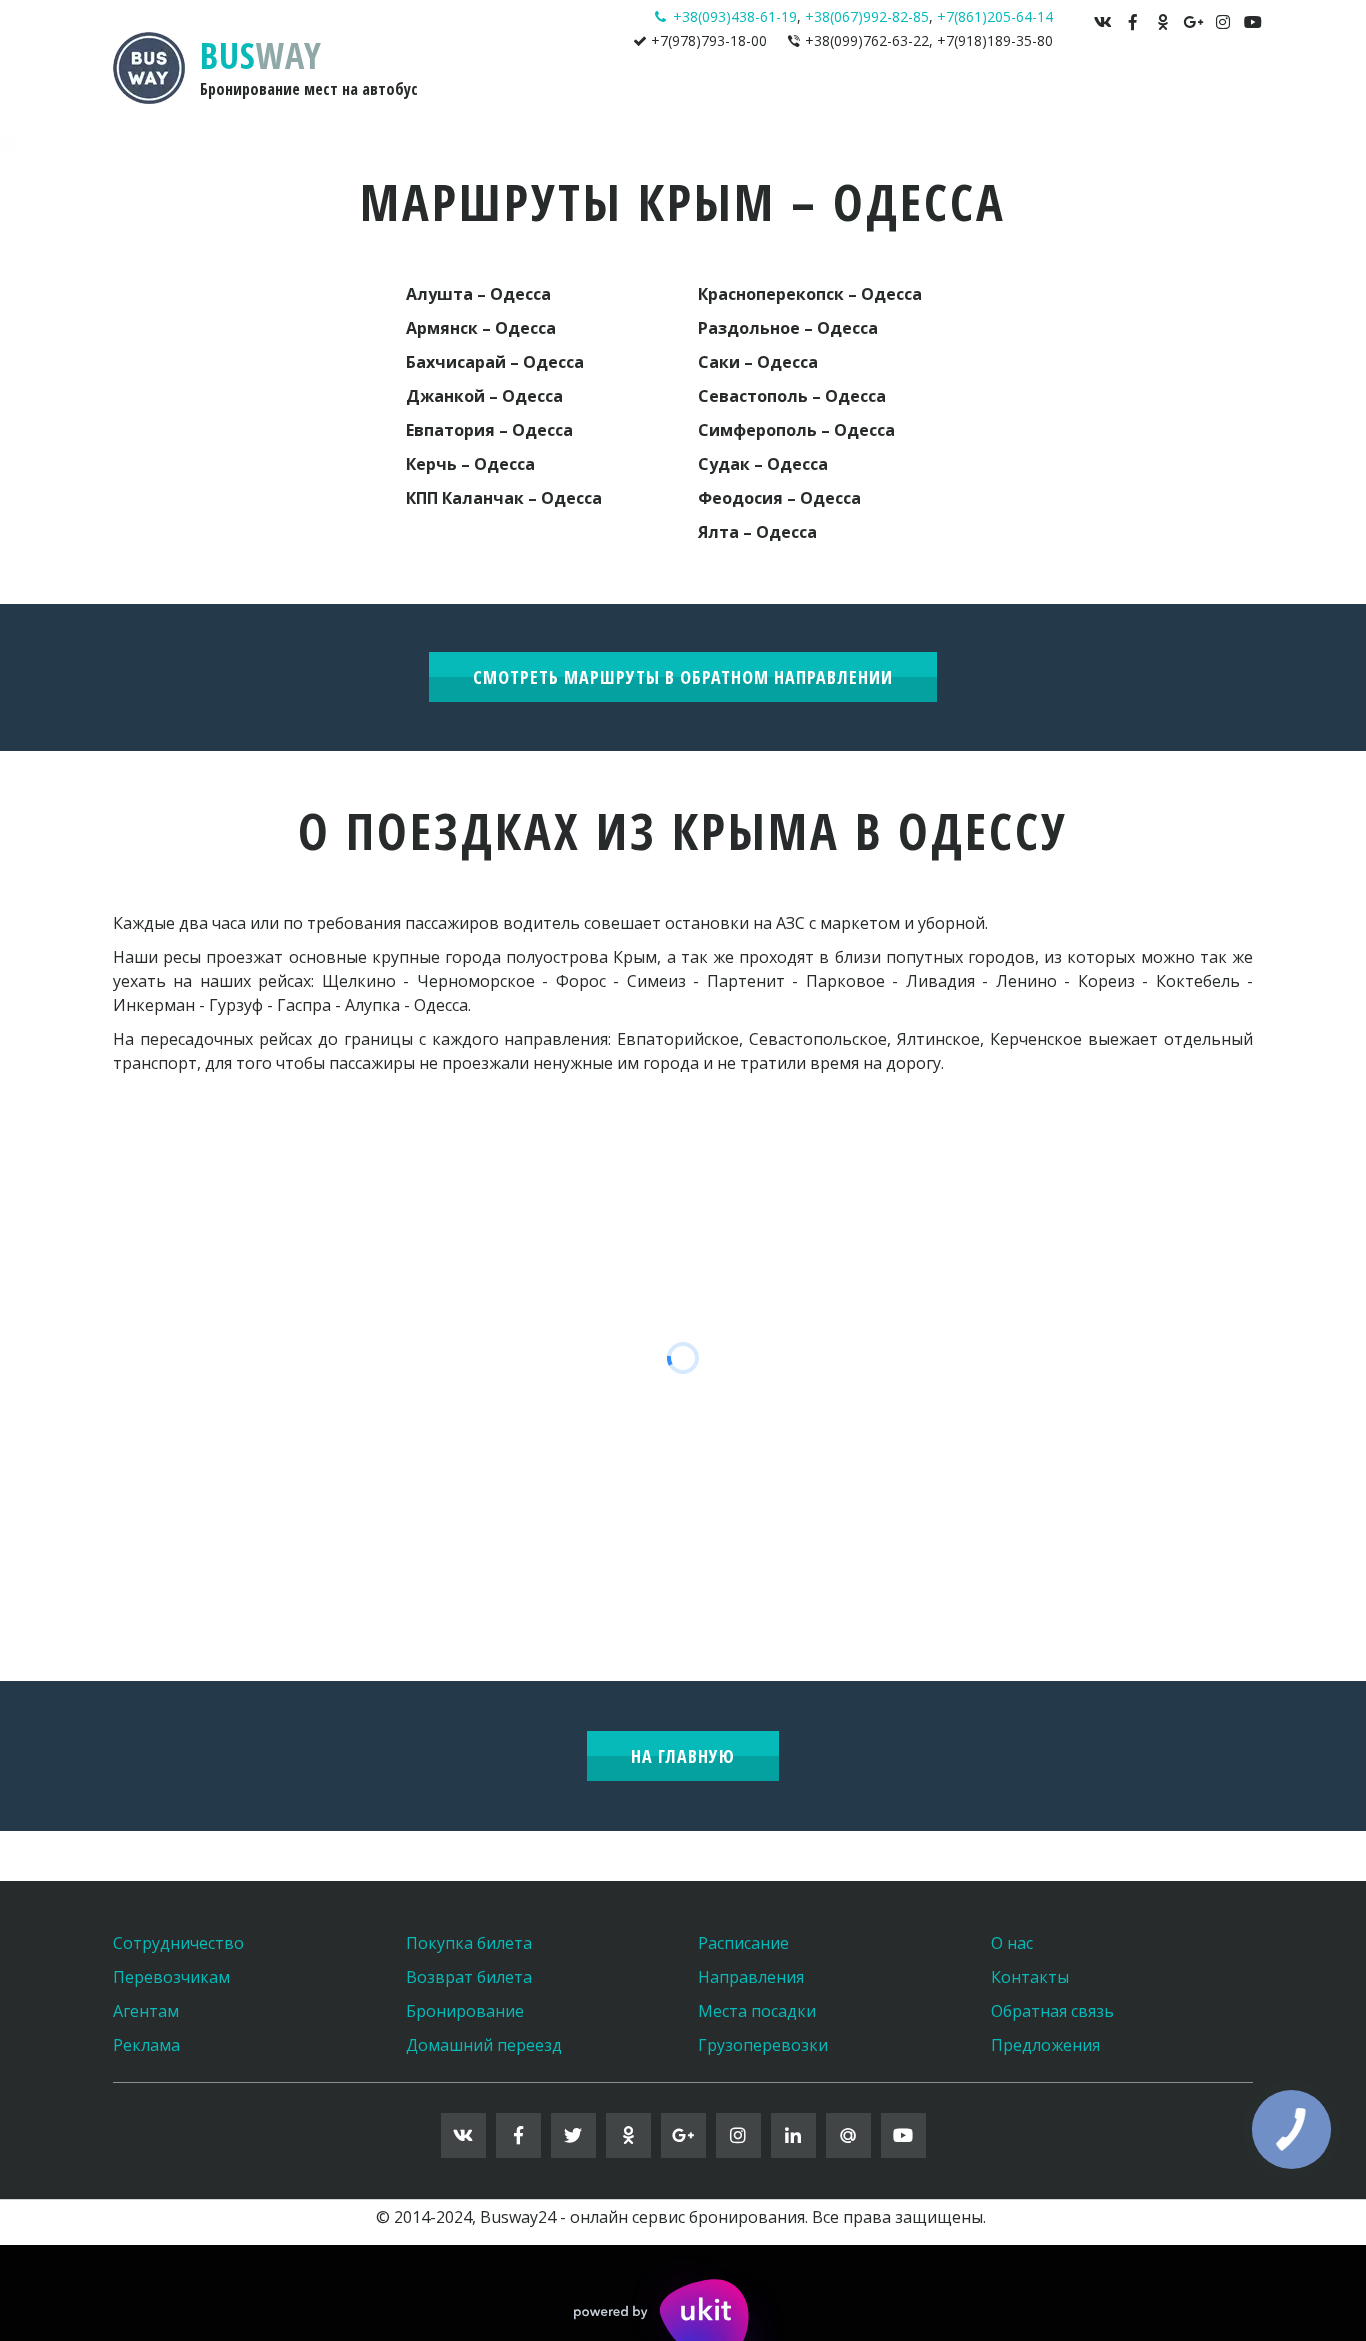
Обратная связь (1052, 2011)
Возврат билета (469, 1977)
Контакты (1145, 98)
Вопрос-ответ (1022, 98)
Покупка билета (469, 1943)
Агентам (146, 2011)
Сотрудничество (178, 1943)
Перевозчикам (171, 1977)
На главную (683, 1756)
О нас (1012, 1943)
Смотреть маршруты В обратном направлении (683, 677)
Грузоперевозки (763, 2045)
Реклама (146, 2045)
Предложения (1045, 2045)
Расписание (743, 1943)
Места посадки (757, 2011)
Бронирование (465, 2011)
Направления (801, 98)
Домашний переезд (484, 2045)
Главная (699, 98)
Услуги (910, 98)
